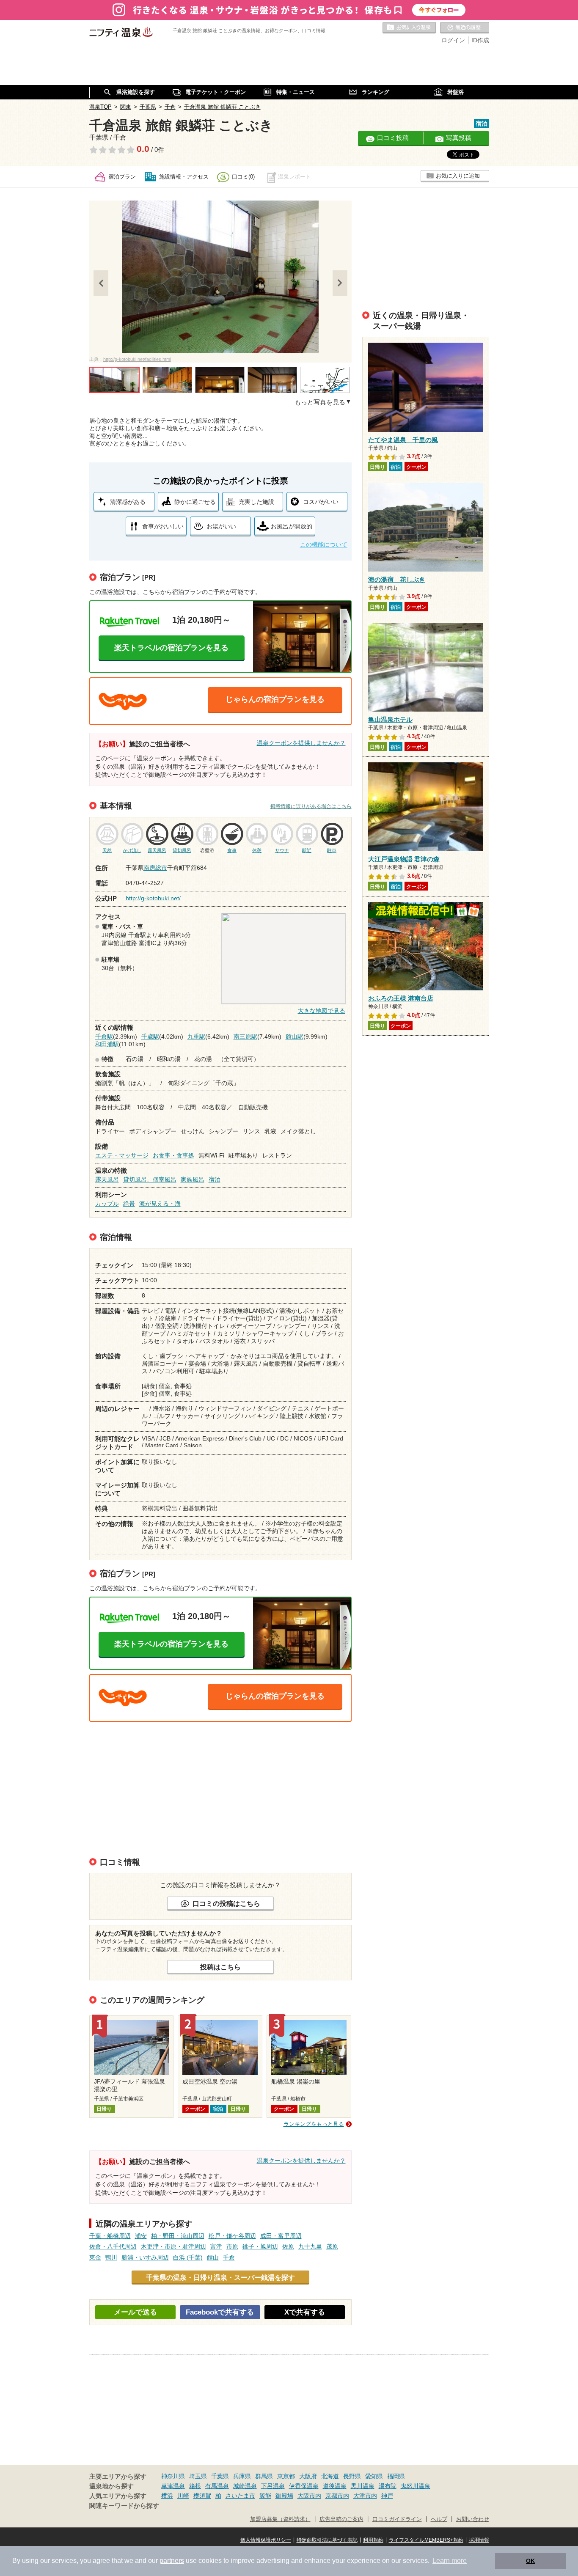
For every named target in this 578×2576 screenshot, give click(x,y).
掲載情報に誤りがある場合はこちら (311, 806)
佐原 (288, 2246)
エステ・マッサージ (122, 1155)
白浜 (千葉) (188, 2257)
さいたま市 (240, 2496)
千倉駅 (104, 1036)
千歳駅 (150, 1036)
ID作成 (480, 40)
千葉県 (220, 2476)
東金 (95, 2257)
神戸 (387, 2496)
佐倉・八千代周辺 (113, 2246)
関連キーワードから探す (124, 2506)
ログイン (453, 40)
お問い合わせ (473, 2519)
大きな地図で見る (322, 1011)
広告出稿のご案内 (341, 2519)
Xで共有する (305, 2312)
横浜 (167, 2496)
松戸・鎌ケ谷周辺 (232, 2236)
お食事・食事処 (173, 1155)
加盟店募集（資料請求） (280, 2519)
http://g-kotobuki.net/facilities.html (137, 359)
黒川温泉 (363, 2486)
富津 (216, 2246)
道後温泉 (335, 2486)
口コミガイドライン (397, 2519)
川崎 (183, 2496)
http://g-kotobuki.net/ (153, 898)
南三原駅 (245, 1036)
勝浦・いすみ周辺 (145, 2257)
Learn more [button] (450, 2561)
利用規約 (373, 2540)
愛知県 (374, 2476)
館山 (213, 2257)
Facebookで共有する (220, 2312)
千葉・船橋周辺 (110, 2236)
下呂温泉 (273, 2486)
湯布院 (388, 2486)
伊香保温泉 (304, 2486)
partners (172, 2561)
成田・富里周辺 (281, 2236)
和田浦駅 (107, 1044)
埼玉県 (198, 2476)
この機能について (324, 544)
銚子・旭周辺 (260, 2246)
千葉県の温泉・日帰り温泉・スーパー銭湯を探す (220, 2277)
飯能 (265, 2496)
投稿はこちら (220, 1967)
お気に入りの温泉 (409, 28)
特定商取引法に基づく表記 (327, 2540)
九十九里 (310, 2246)
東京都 (286, 2476)
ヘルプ (439, 2519)
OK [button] (530, 2561)
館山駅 (295, 1036)
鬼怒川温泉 (416, 2486)
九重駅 (196, 1036)
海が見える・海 (160, 1204)
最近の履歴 (465, 28)
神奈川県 (173, 2476)
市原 (232, 2246)
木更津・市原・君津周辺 (173, 2246)
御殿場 (284, 2496)
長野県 (352, 2476)
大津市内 (365, 2496)
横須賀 (202, 2496)
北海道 (330, 2476)
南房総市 (155, 868)
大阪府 (308, 2476)
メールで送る (135, 2312)
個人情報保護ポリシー (266, 2540)
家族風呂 (193, 1179)
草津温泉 (173, 2486)
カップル (107, 1204)
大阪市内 (309, 2496)
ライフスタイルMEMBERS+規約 (426, 2540)
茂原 (332, 2246)
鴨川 (111, 2257)
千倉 (229, 2257)
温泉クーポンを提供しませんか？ (301, 743)
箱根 (195, 2486)
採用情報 (479, 2540)
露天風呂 (107, 1179)
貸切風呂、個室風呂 (150, 1179)
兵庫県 (242, 2476)
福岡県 (396, 2476)
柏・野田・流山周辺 (178, 2236)
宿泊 (215, 1179)
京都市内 (337, 2496)
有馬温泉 (217, 2486)
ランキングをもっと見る (314, 2124)
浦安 (141, 2236)
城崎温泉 (245, 2486)
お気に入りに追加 (458, 176)
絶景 (129, 1204)
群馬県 (264, 2476)
